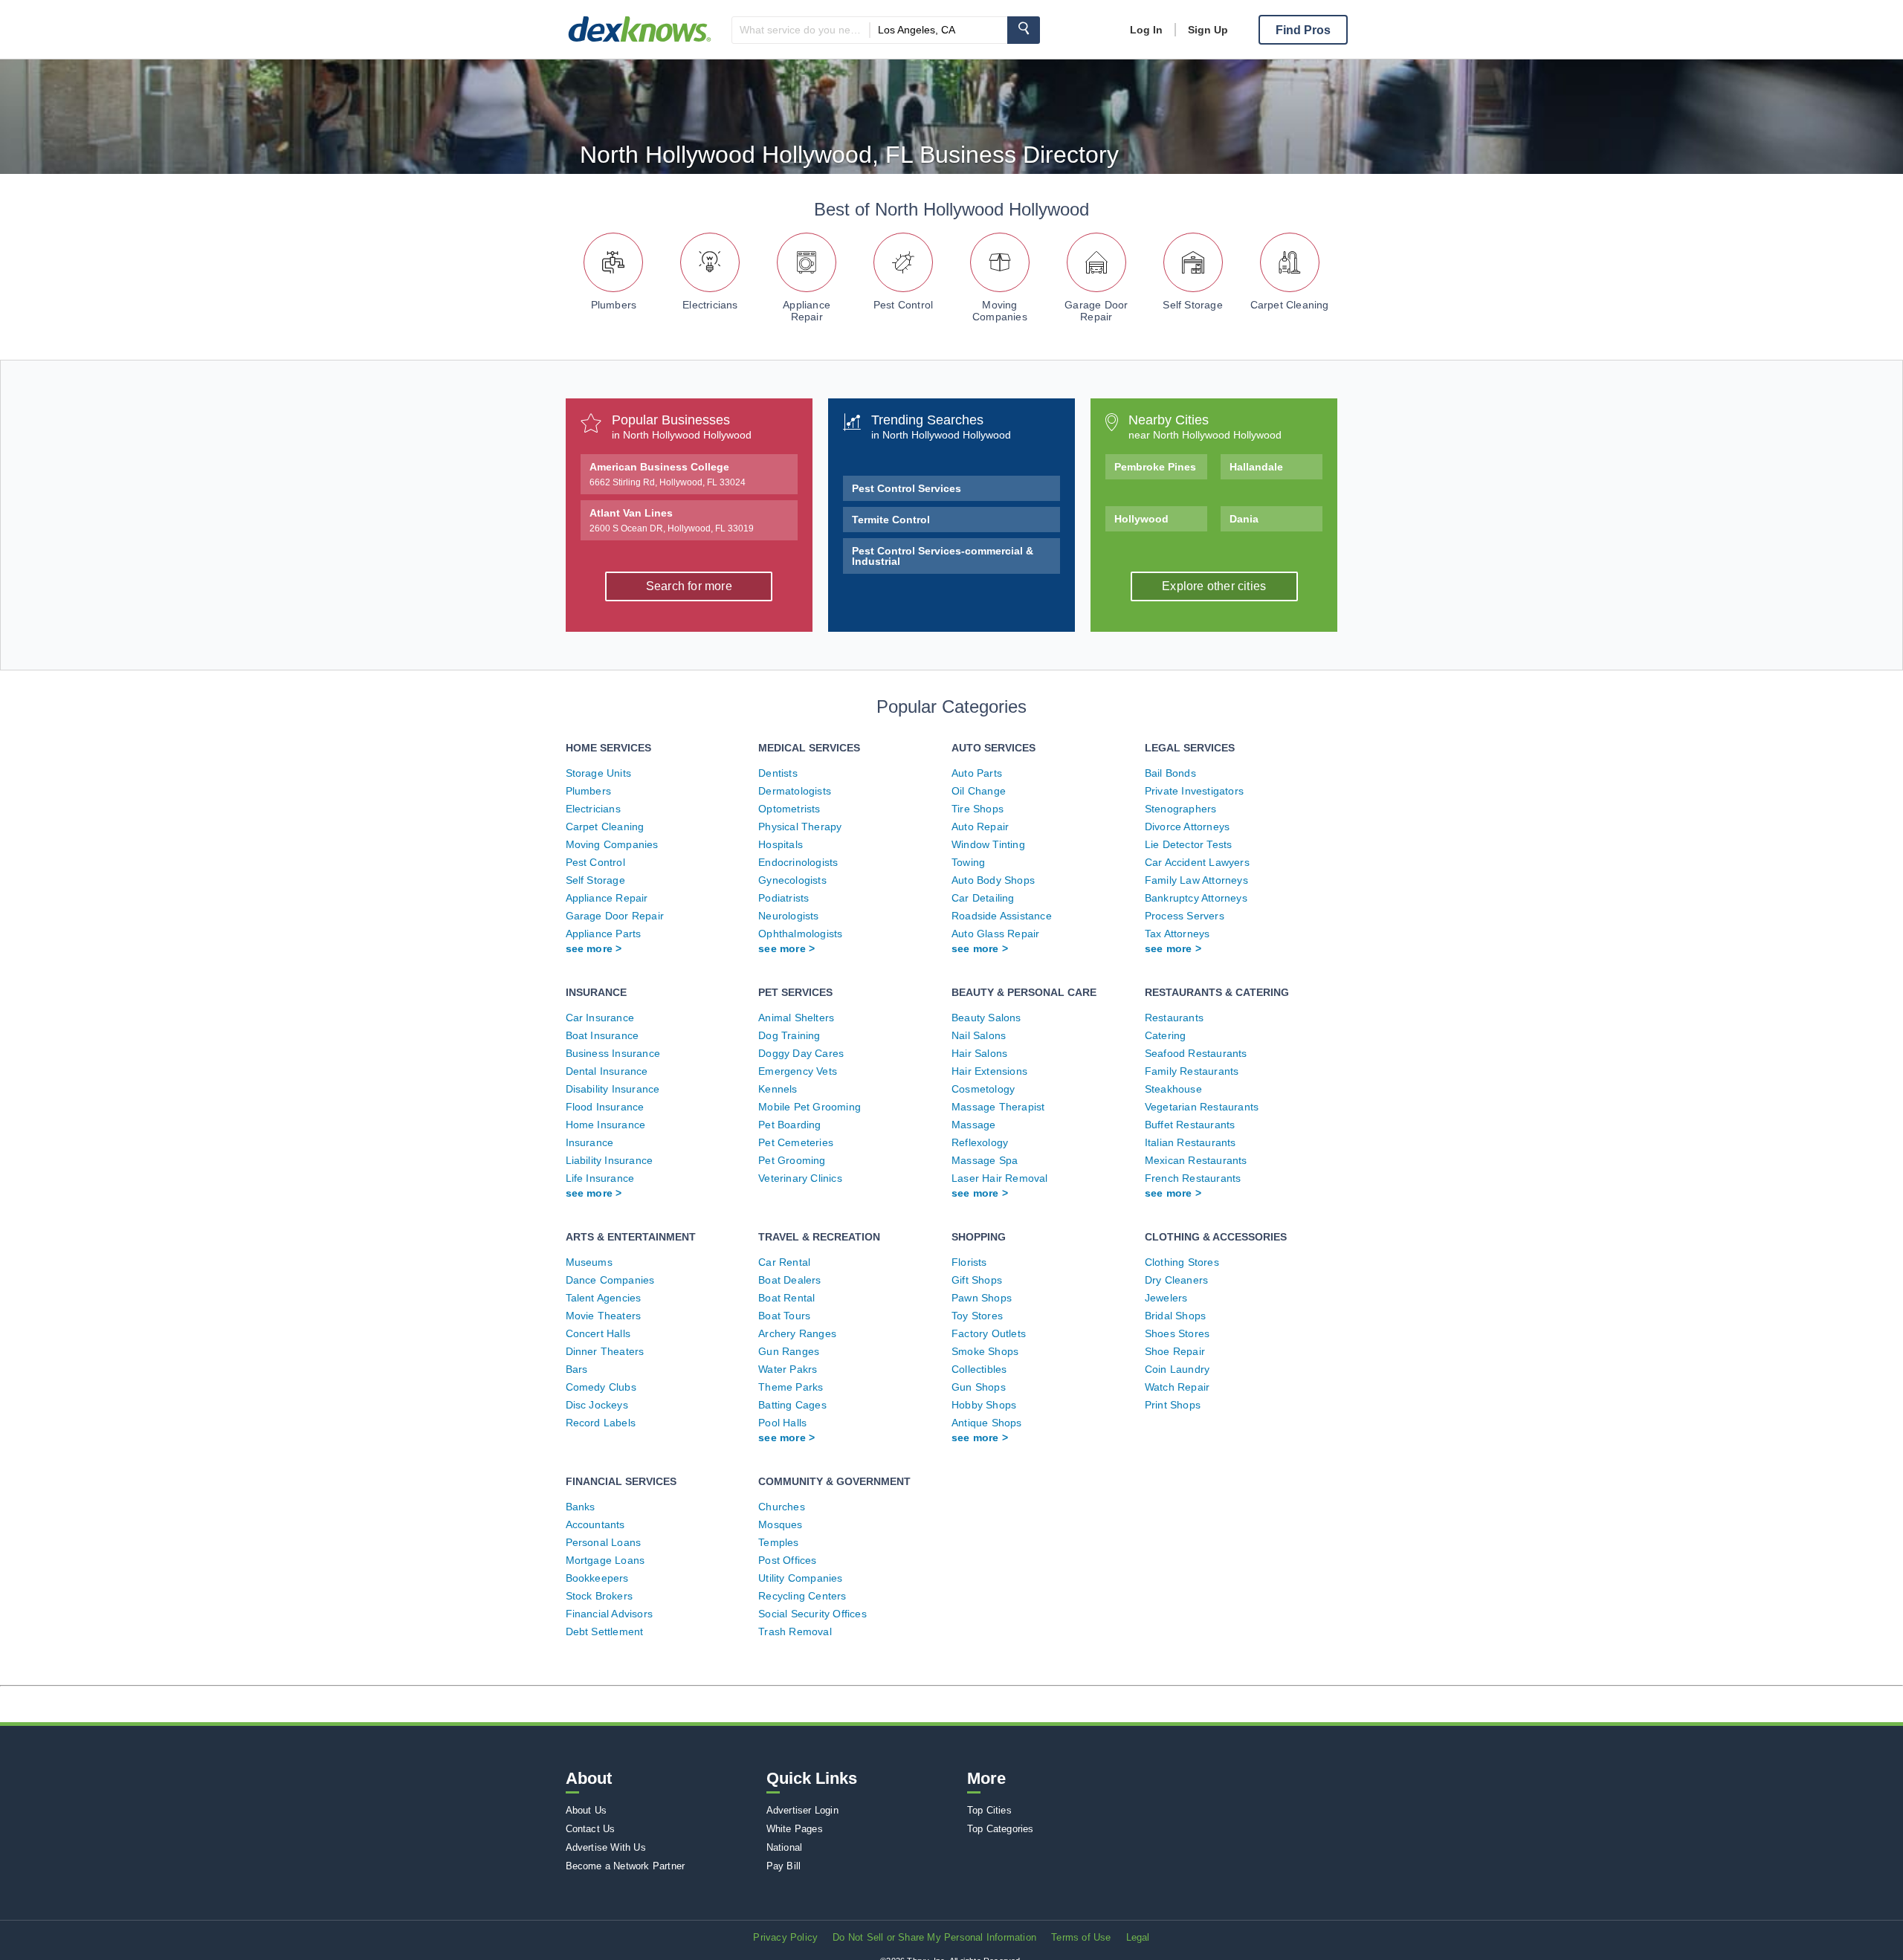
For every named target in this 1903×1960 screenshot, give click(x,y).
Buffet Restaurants (1190, 1125)
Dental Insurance (607, 1071)
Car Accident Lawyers (1197, 862)
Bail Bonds (1170, 773)
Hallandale (1256, 467)
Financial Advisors (610, 1614)
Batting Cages (792, 1405)
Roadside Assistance (1002, 916)
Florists (969, 1262)
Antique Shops (987, 1423)
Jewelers (1166, 1298)
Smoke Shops (985, 1351)
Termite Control (891, 520)
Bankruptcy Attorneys (1196, 898)
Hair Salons (979, 1053)
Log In (1146, 30)
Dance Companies (610, 1280)
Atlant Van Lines (672, 520)
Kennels (778, 1089)
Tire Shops (978, 809)
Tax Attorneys (1177, 934)
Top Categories (1001, 1829)
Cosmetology (983, 1089)
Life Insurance (600, 1178)
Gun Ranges (789, 1351)
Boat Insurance (602, 1035)
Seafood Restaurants (1196, 1053)
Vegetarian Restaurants (1202, 1107)
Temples (778, 1542)
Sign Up (1208, 30)
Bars (577, 1369)
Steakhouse (1173, 1089)
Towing (968, 862)
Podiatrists (784, 898)
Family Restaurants (1192, 1071)
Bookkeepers (597, 1578)
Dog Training (789, 1035)
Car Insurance (600, 1018)
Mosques (780, 1524)
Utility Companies (800, 1578)
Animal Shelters (796, 1018)
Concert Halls (598, 1333)
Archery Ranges (797, 1333)
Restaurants (1174, 1018)
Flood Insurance (605, 1107)
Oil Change (979, 791)
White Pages (795, 1829)
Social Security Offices (812, 1614)
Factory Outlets (989, 1333)
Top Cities (989, 1810)
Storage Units (599, 773)
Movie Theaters (604, 1316)
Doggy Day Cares (801, 1053)
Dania (1244, 519)
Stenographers (1181, 809)
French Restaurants (1193, 1178)
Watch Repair (1177, 1387)
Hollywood (1141, 519)
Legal (1138, 1937)
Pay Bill (784, 1866)
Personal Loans (604, 1542)
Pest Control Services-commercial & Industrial (943, 556)
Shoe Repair (1175, 1351)
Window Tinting (988, 844)
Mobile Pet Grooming (810, 1107)
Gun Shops (979, 1387)
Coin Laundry (1177, 1369)
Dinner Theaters (605, 1351)
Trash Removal (795, 1631)
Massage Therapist (998, 1107)
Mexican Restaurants (1196, 1160)
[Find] (1024, 30)
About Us (587, 1810)
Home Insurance (606, 1125)
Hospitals (781, 844)
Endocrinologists (798, 862)
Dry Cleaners (1176, 1280)
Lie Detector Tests (1189, 844)
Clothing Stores (1182, 1262)
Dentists (778, 773)
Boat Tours (784, 1316)
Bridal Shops (1175, 1316)
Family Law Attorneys (1196, 880)
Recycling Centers (802, 1596)
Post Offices (787, 1560)
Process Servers (1185, 916)
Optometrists (789, 809)
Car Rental (784, 1262)
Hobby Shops (984, 1405)
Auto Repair (980, 827)
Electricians (710, 305)
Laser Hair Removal (1000, 1178)
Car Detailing (983, 898)
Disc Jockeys (597, 1405)
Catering (1166, 1035)
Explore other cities (1214, 586)
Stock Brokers (600, 1596)
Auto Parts (977, 773)
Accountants (595, 1524)
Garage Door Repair (1096, 311)
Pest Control (903, 305)
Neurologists (788, 916)
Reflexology (980, 1142)
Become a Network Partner (626, 1866)
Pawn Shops (982, 1298)
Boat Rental (786, 1298)
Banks (581, 1507)
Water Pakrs (788, 1369)
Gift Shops (977, 1280)
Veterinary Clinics (800, 1178)
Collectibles (979, 1369)
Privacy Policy (785, 1937)
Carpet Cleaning (1290, 305)
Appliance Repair (807, 311)
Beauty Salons (986, 1018)
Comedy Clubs (601, 1387)
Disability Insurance (613, 1089)
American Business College (668, 474)
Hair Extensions (989, 1071)
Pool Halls (782, 1423)
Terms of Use (1081, 1937)
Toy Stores (977, 1316)
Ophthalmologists (800, 934)
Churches (782, 1507)
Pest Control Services (907, 488)
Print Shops (1173, 1405)
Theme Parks (791, 1387)
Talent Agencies (604, 1298)
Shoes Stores (1177, 1333)
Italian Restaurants (1190, 1142)
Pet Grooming (792, 1160)
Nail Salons (979, 1035)
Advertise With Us (606, 1847)
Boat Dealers (789, 1280)
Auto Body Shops (993, 880)
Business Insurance (613, 1053)
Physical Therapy (800, 827)
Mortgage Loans (605, 1560)
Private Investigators (1194, 791)
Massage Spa (985, 1160)
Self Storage (1192, 305)
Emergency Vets (798, 1071)
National (785, 1847)
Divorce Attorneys (1187, 827)
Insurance (590, 1142)
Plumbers (614, 305)
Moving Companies (1000, 311)
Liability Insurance (610, 1160)
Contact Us (591, 1829)
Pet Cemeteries (796, 1142)
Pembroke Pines (1155, 467)
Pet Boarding (789, 1125)
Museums (589, 1262)
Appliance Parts (604, 934)
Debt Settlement (605, 1631)
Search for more (689, 586)
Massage (973, 1125)
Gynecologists (792, 880)
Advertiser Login (802, 1810)
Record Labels (601, 1423)
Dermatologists (795, 791)
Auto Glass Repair (995, 934)
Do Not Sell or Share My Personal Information (934, 1937)
